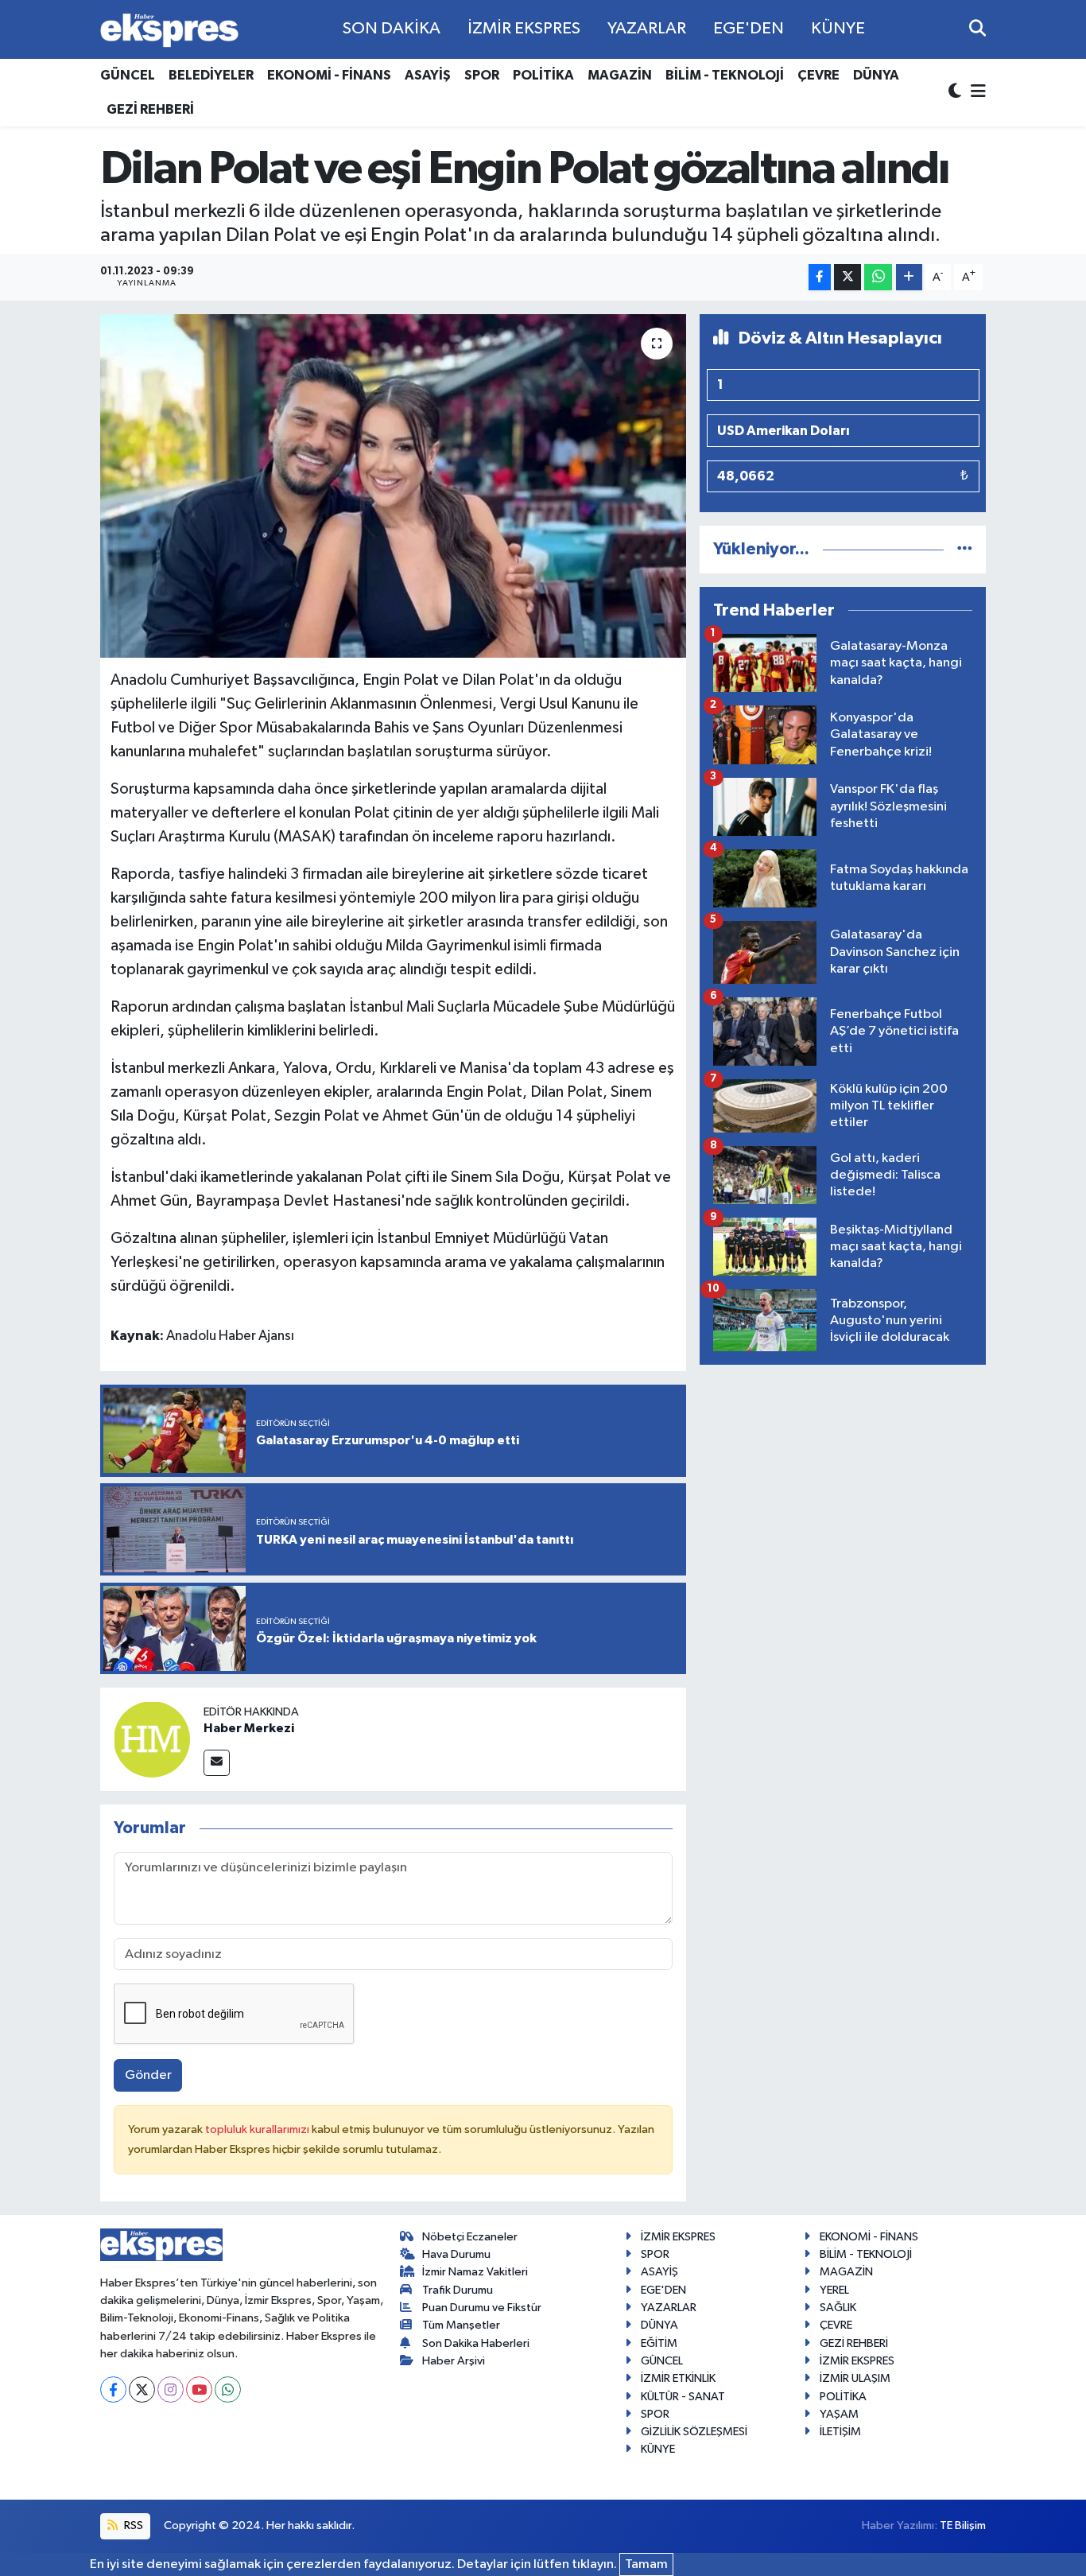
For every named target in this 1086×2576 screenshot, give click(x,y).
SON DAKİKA (392, 29)
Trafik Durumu (458, 2290)
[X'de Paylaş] (847, 277)
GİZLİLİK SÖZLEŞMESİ (694, 2432)
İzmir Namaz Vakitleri (475, 2272)
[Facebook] (113, 2390)
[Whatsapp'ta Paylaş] (878, 277)
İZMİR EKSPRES (524, 29)
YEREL (834, 2290)
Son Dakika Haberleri (476, 2343)
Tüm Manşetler (461, 2325)
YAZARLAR (647, 29)
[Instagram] (171, 2390)
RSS (132, 2525)
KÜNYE (838, 29)
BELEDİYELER (211, 75)
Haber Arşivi (454, 2361)
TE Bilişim (963, 2525)
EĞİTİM (659, 2343)
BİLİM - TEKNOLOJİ (725, 75)
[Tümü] (965, 549)
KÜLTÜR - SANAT (683, 2397)
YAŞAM (839, 2414)
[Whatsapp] (228, 2390)
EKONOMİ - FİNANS (329, 75)
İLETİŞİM (840, 2432)
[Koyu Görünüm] (956, 93)
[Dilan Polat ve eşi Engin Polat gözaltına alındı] (393, 486)
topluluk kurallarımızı (258, 2129)
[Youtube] (199, 2390)
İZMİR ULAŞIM (855, 2378)
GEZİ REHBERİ (150, 109)
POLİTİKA (543, 75)
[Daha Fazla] (909, 277)
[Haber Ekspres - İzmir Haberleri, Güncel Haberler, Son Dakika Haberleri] (169, 30)
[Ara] (977, 29)
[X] (142, 2390)
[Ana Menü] (975, 93)
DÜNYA (876, 75)
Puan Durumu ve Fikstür (482, 2308)
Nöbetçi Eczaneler (470, 2237)
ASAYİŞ (428, 75)
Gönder (148, 2075)
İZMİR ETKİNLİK (678, 2378)
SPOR (482, 75)
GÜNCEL (128, 75)
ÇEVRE (818, 75)
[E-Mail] (217, 1763)
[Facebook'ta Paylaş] (820, 277)
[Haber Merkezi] (152, 1740)
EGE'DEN (749, 29)
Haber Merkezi (249, 1728)
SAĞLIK (838, 2308)
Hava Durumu (456, 2254)
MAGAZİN (620, 75)
